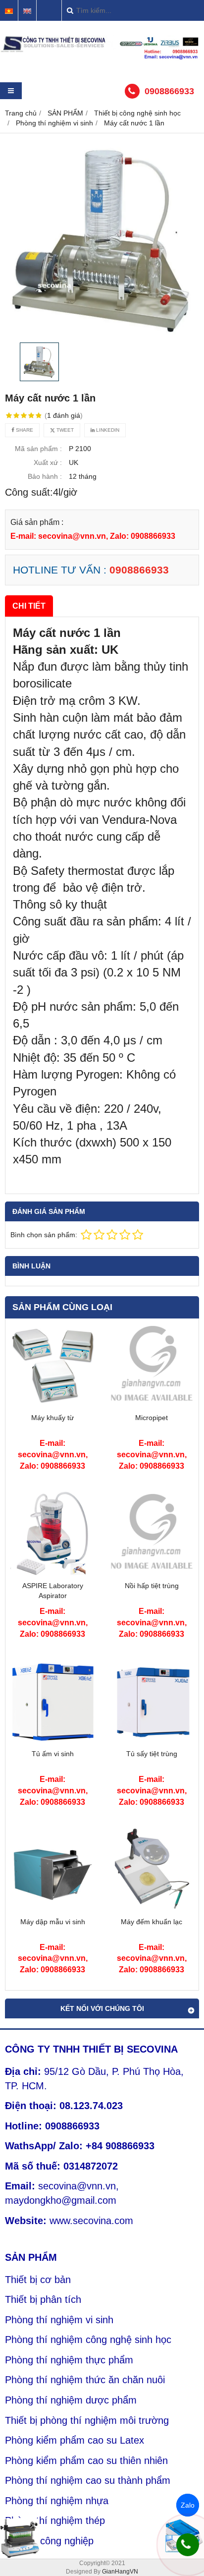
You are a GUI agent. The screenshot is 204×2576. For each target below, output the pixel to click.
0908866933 (169, 91)
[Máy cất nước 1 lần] (102, 240)
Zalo (188, 2505)
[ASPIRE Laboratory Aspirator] (52, 1573)
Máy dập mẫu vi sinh (53, 1922)
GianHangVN (120, 2572)
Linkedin (107, 430)
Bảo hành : (45, 476)
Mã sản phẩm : (38, 449)
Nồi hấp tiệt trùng (152, 1586)
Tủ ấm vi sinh (53, 1754)
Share (24, 430)
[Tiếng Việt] (9, 11)
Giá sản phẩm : (37, 522)
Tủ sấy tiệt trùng (152, 1754)
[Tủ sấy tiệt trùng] (152, 1741)
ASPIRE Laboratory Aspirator (53, 1591)
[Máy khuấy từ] (52, 1405)
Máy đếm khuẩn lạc (152, 1922)
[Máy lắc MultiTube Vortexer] (20, 2538)
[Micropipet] (152, 1405)
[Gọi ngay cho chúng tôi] (188, 2545)
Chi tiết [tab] (29, 606)
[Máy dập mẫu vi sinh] (52, 1909)
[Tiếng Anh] (27, 11)
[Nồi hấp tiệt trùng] (152, 1573)
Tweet (64, 430)
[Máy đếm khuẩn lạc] (152, 1909)
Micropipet (152, 1418)
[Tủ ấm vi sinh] (52, 1741)
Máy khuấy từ (52, 1418)
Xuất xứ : (48, 462)
